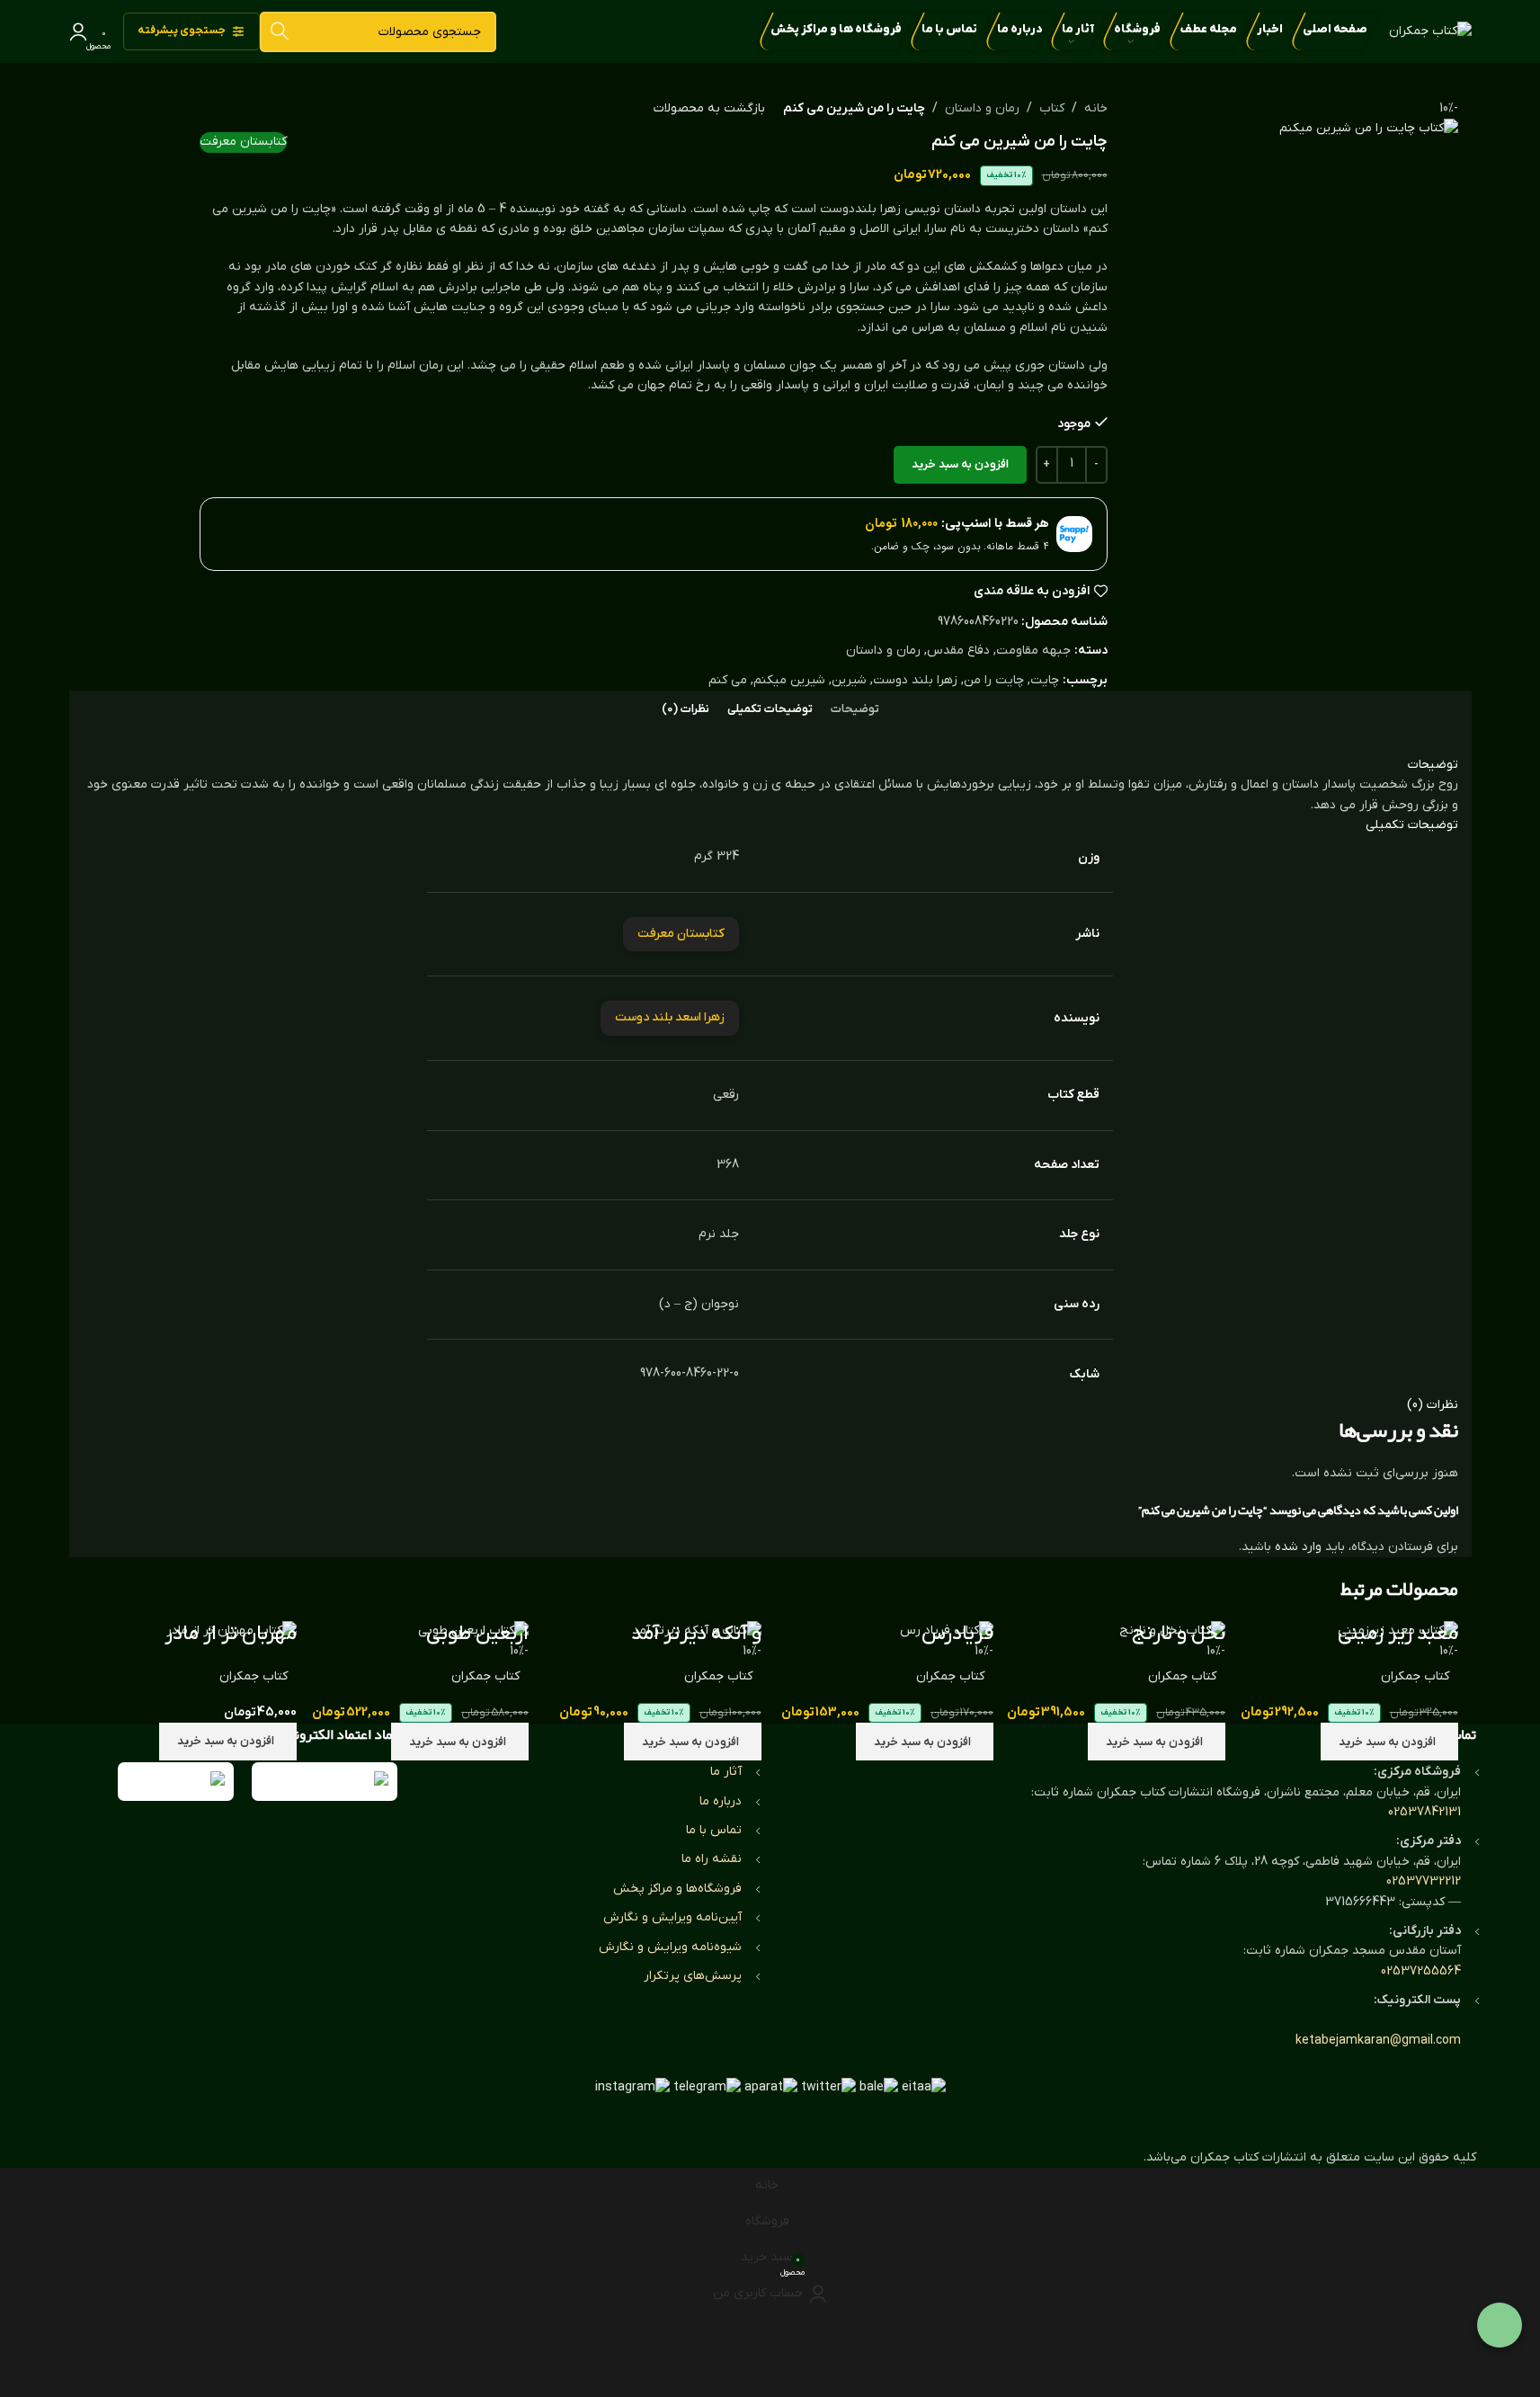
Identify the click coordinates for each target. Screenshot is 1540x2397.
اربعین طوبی (477, 1634)
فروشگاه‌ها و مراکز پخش (677, 1889)
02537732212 (1424, 1881)
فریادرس (957, 1634)
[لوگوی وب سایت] (1430, 31)
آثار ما (726, 1772)
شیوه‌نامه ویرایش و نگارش (670, 1947)
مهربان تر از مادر (231, 1634)
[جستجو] (280, 32)
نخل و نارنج (1179, 1634)
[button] (1389, 1742)
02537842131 (1424, 1812)
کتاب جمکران (1415, 1676)
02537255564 (1421, 1971)
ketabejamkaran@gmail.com (1378, 2041)
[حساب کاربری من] (78, 31)
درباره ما (721, 1801)
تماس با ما (714, 1830)
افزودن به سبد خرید (960, 464)
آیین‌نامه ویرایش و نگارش (672, 1917)
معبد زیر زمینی (1398, 1634)
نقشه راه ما (712, 1859)
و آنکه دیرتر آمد (696, 1634)
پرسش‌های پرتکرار (693, 1976)
